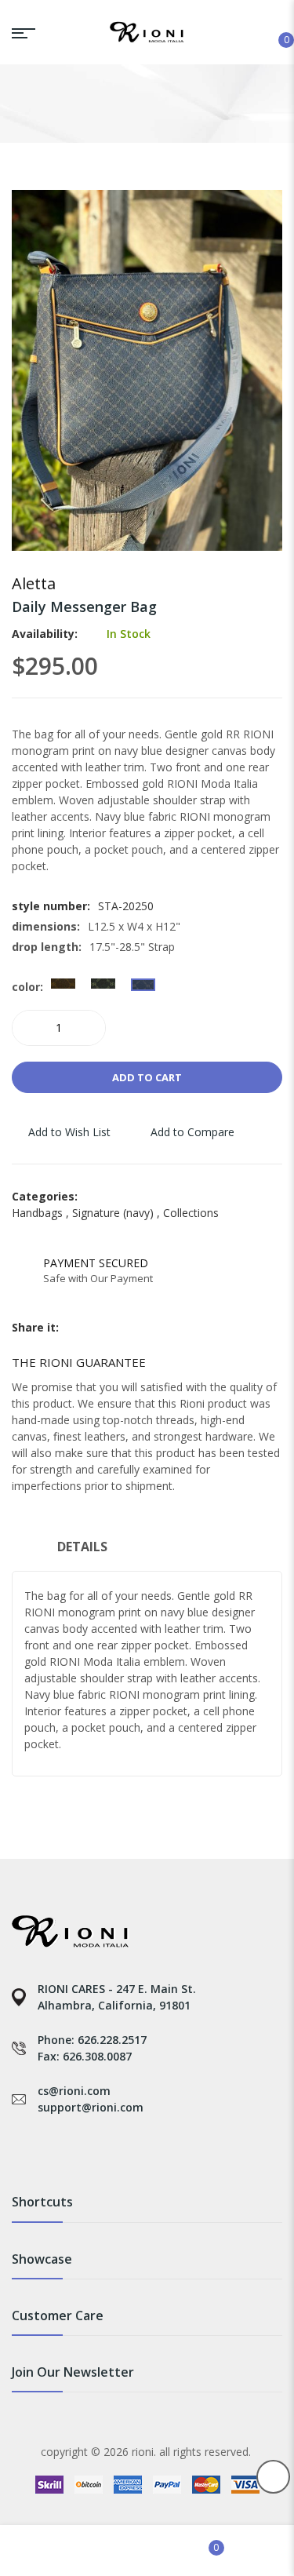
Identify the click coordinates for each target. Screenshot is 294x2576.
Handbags (42, 1213)
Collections (191, 1213)
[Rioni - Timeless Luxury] (147, 32)
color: (27, 987)
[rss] (88, 2148)
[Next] (272, 587)
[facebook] (19, 2148)
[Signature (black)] (103, 984)
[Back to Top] (273, 2477)
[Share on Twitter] (91, 1328)
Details (82, 1547)
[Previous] (250, 587)
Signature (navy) (118, 1213)
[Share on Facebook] (72, 1328)
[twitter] (54, 2148)
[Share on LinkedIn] (129, 1328)
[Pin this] (110, 1328)
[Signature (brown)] (63, 984)
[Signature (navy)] (143, 984)
